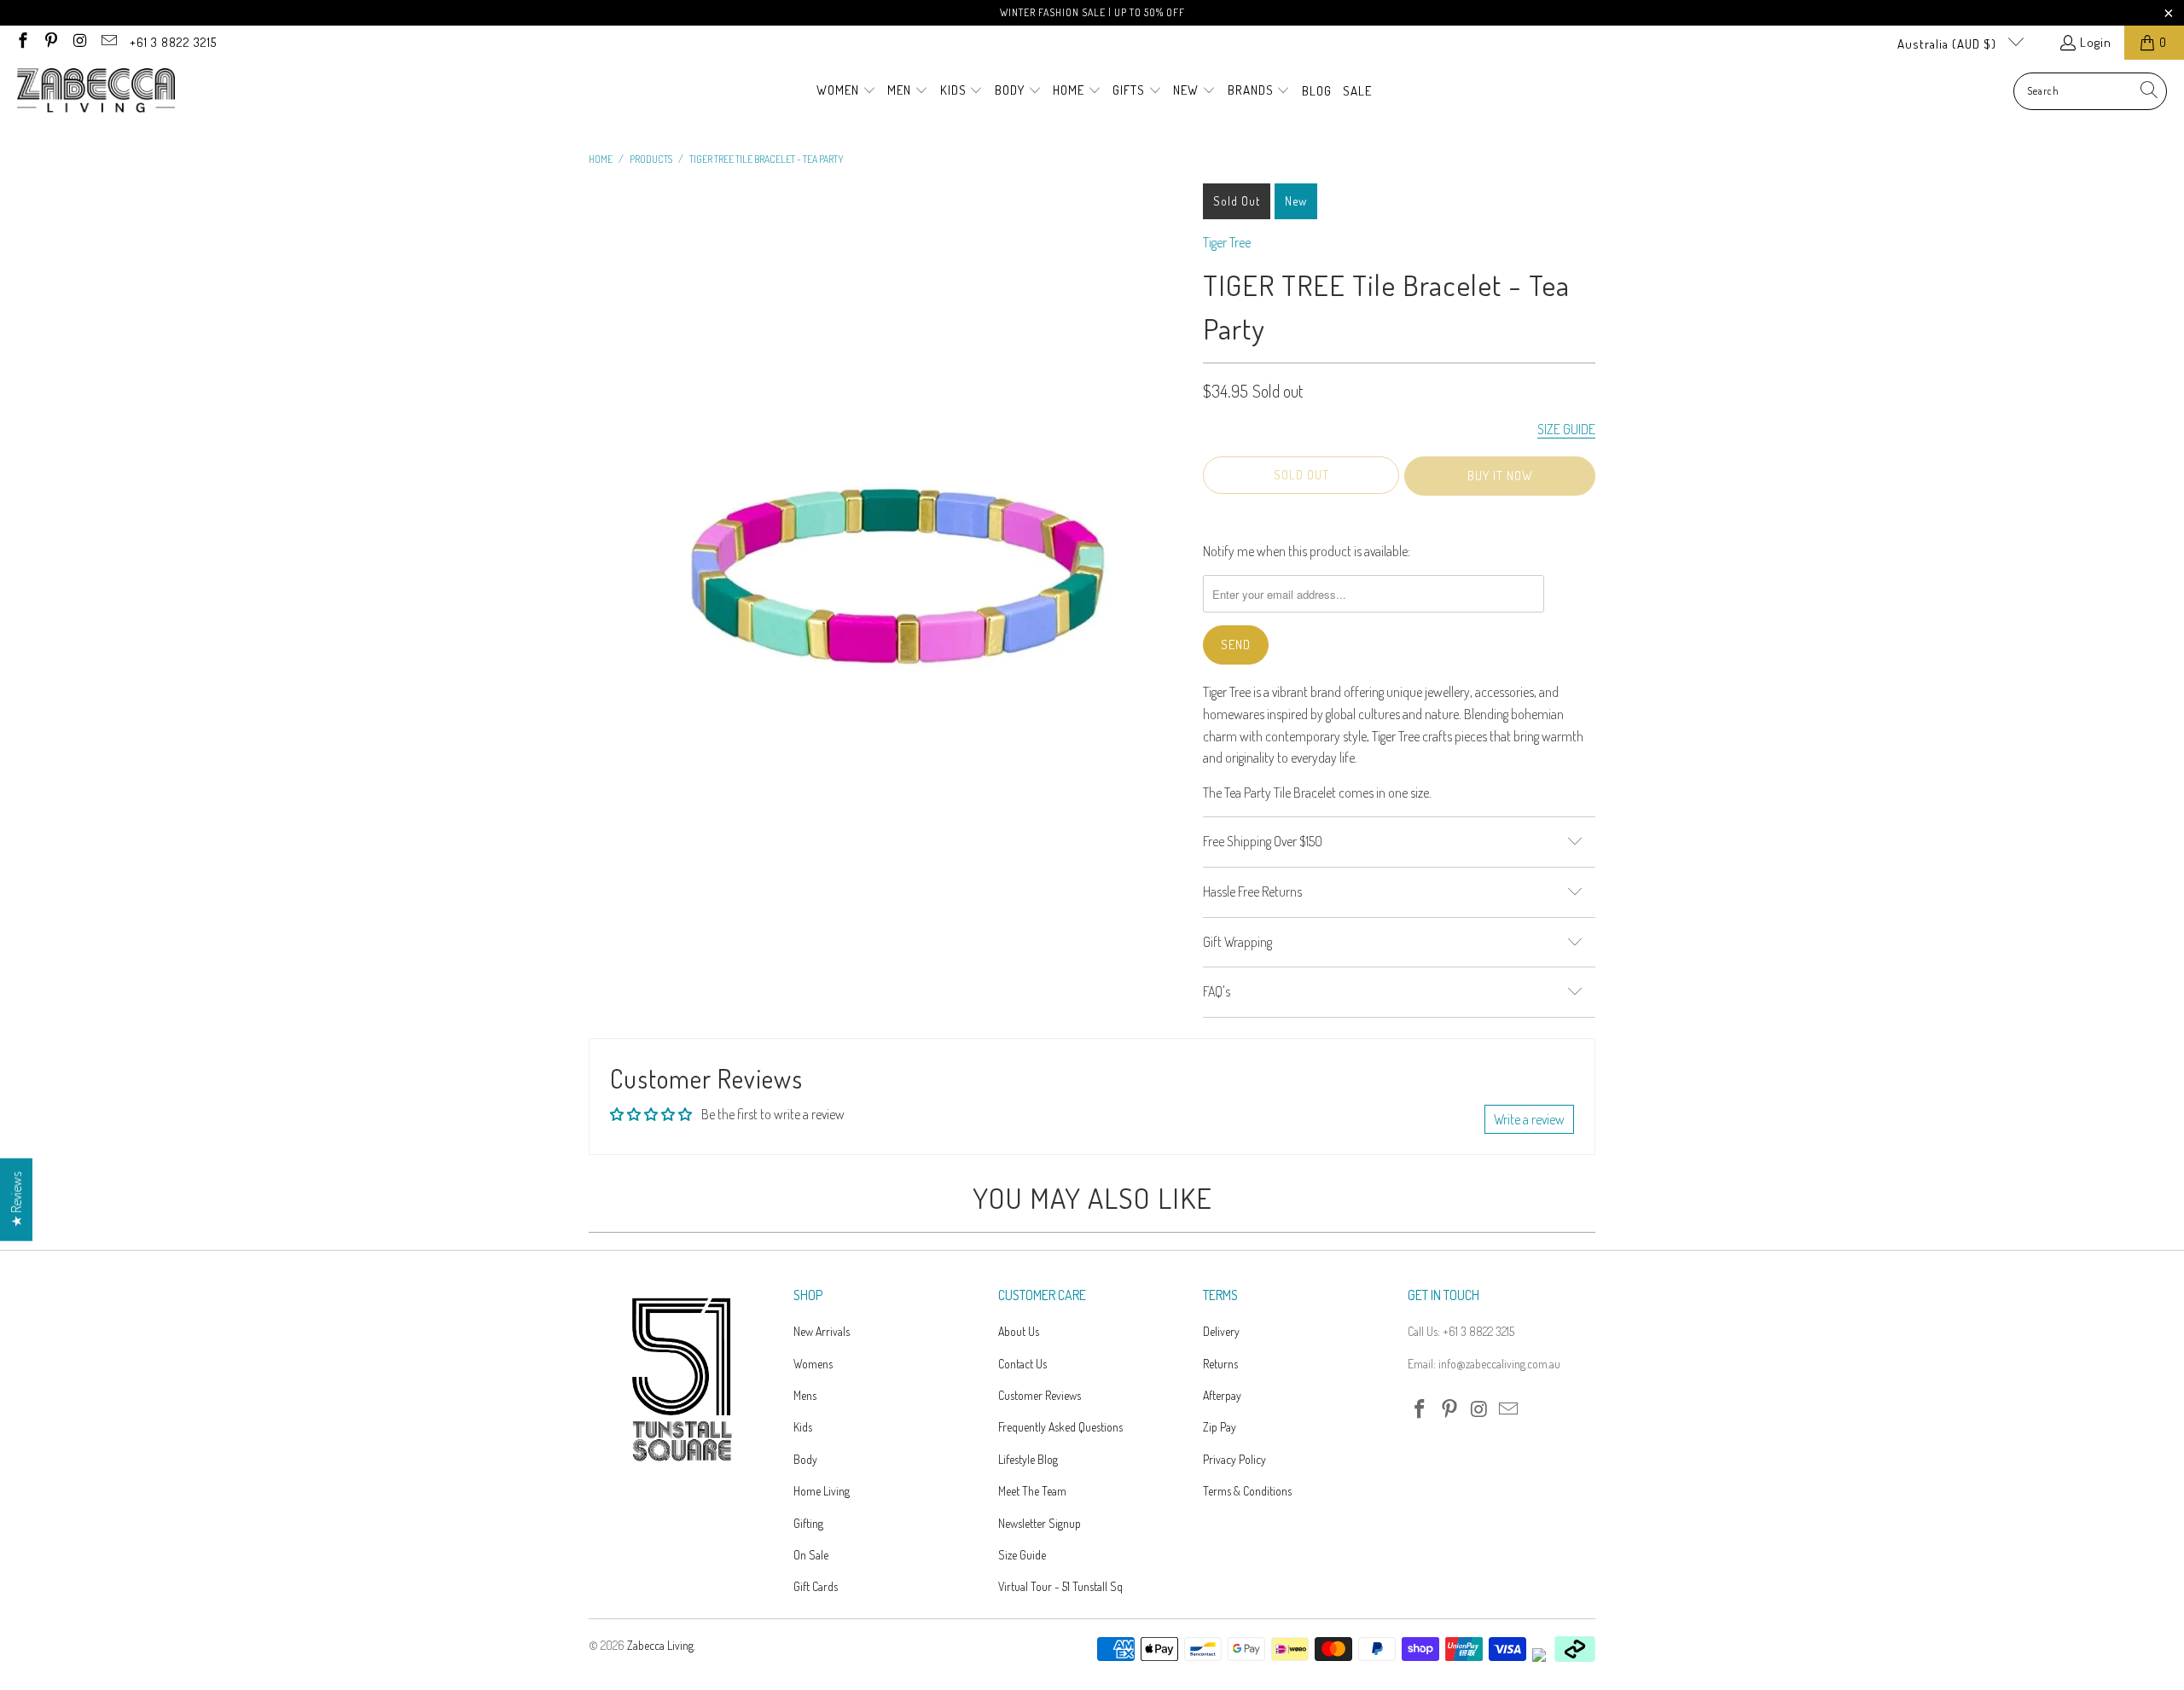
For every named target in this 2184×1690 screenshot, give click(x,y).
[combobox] (2090, 91)
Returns (1220, 1364)
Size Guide (1022, 1555)
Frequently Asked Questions (1060, 1427)
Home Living (822, 1491)
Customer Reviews (1040, 1395)
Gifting (808, 1523)
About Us (1019, 1331)
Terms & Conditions (1247, 1491)
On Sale (811, 1555)
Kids (803, 1427)
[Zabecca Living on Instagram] (79, 42)
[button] (846, 91)
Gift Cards (816, 1586)
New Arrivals (822, 1331)
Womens (813, 1364)
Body (805, 1459)
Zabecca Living (660, 1645)
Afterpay (1222, 1395)
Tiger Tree (1227, 242)
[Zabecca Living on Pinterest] (51, 42)
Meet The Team (1032, 1491)
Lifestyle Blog (1028, 1459)
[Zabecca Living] (96, 91)
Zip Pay (1220, 1427)
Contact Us (1022, 1364)
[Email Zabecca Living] (108, 42)
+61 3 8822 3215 (173, 42)
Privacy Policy (1234, 1459)
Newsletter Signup (1040, 1523)
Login (2096, 42)
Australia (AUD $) (1949, 44)
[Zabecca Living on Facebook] (22, 42)
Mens (805, 1395)
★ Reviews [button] (16, 1199)
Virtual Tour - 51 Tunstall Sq (1060, 1586)
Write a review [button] (1529, 1119)
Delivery (1221, 1331)
